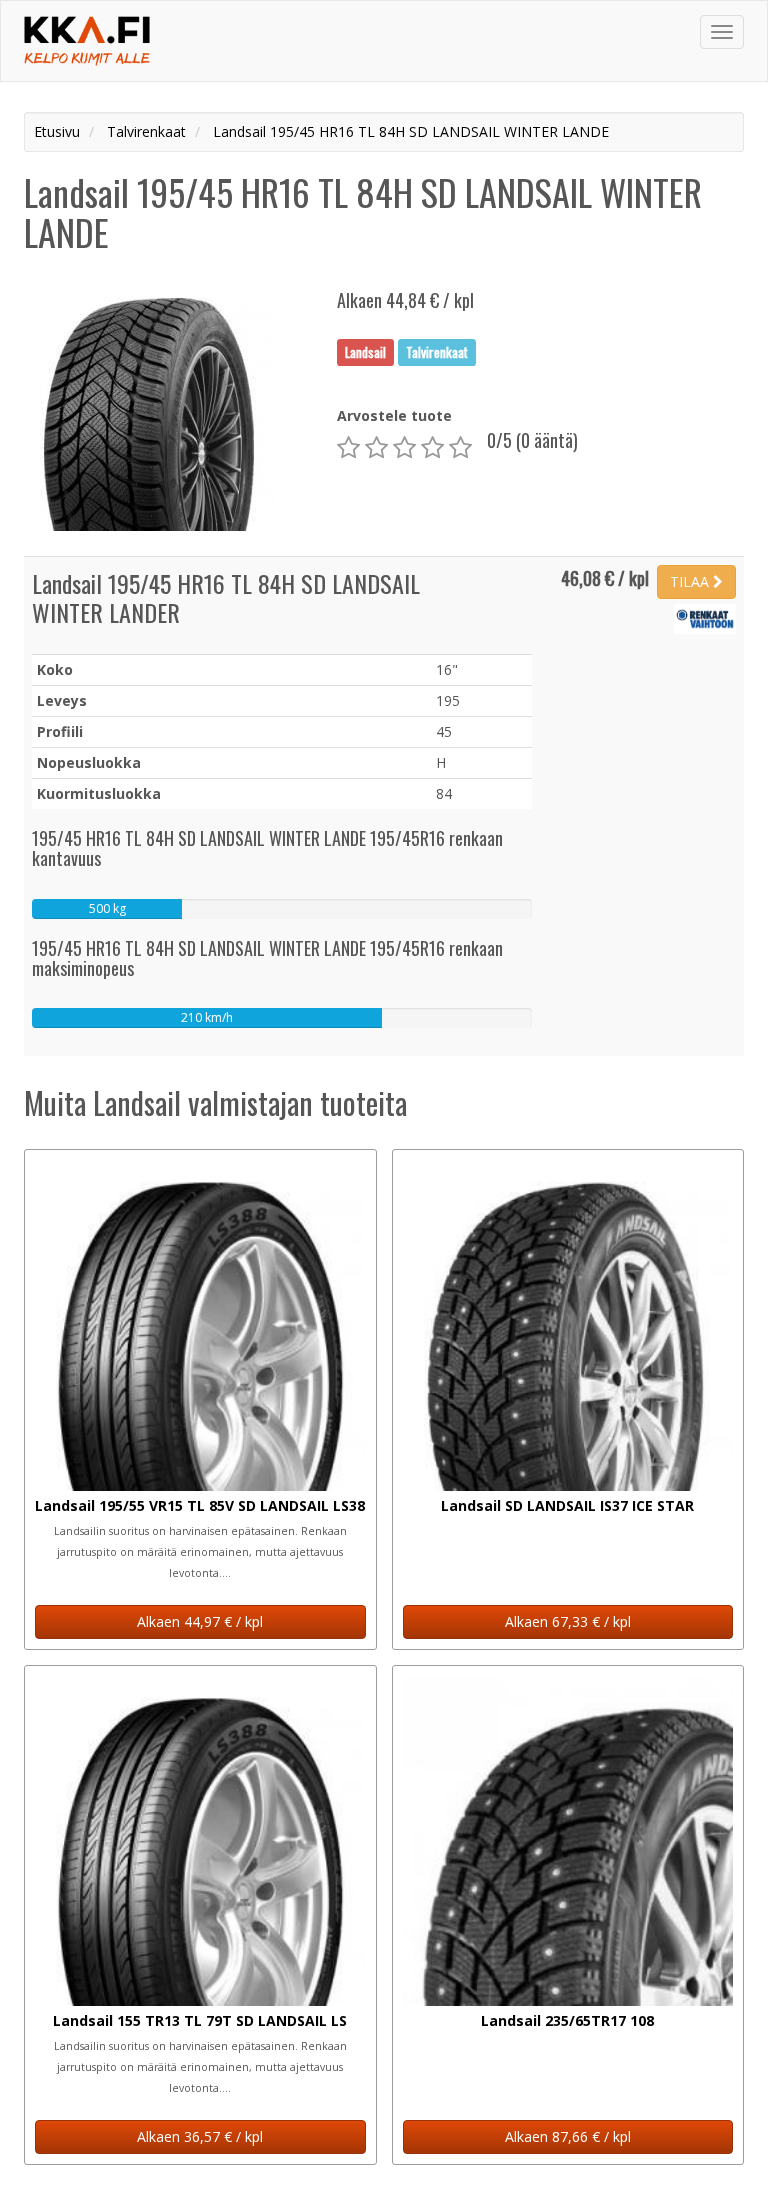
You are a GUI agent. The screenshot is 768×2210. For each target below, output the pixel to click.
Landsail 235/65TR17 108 (567, 2020)
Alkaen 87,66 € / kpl (568, 2136)
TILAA (691, 581)
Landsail (365, 352)
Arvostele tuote (394, 415)
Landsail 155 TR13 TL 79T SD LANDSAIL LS (200, 2020)
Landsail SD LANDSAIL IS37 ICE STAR (567, 1505)
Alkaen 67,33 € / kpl (568, 1621)
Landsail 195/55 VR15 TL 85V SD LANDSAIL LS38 (200, 1505)
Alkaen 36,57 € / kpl (200, 2136)
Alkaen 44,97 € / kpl (200, 1621)
